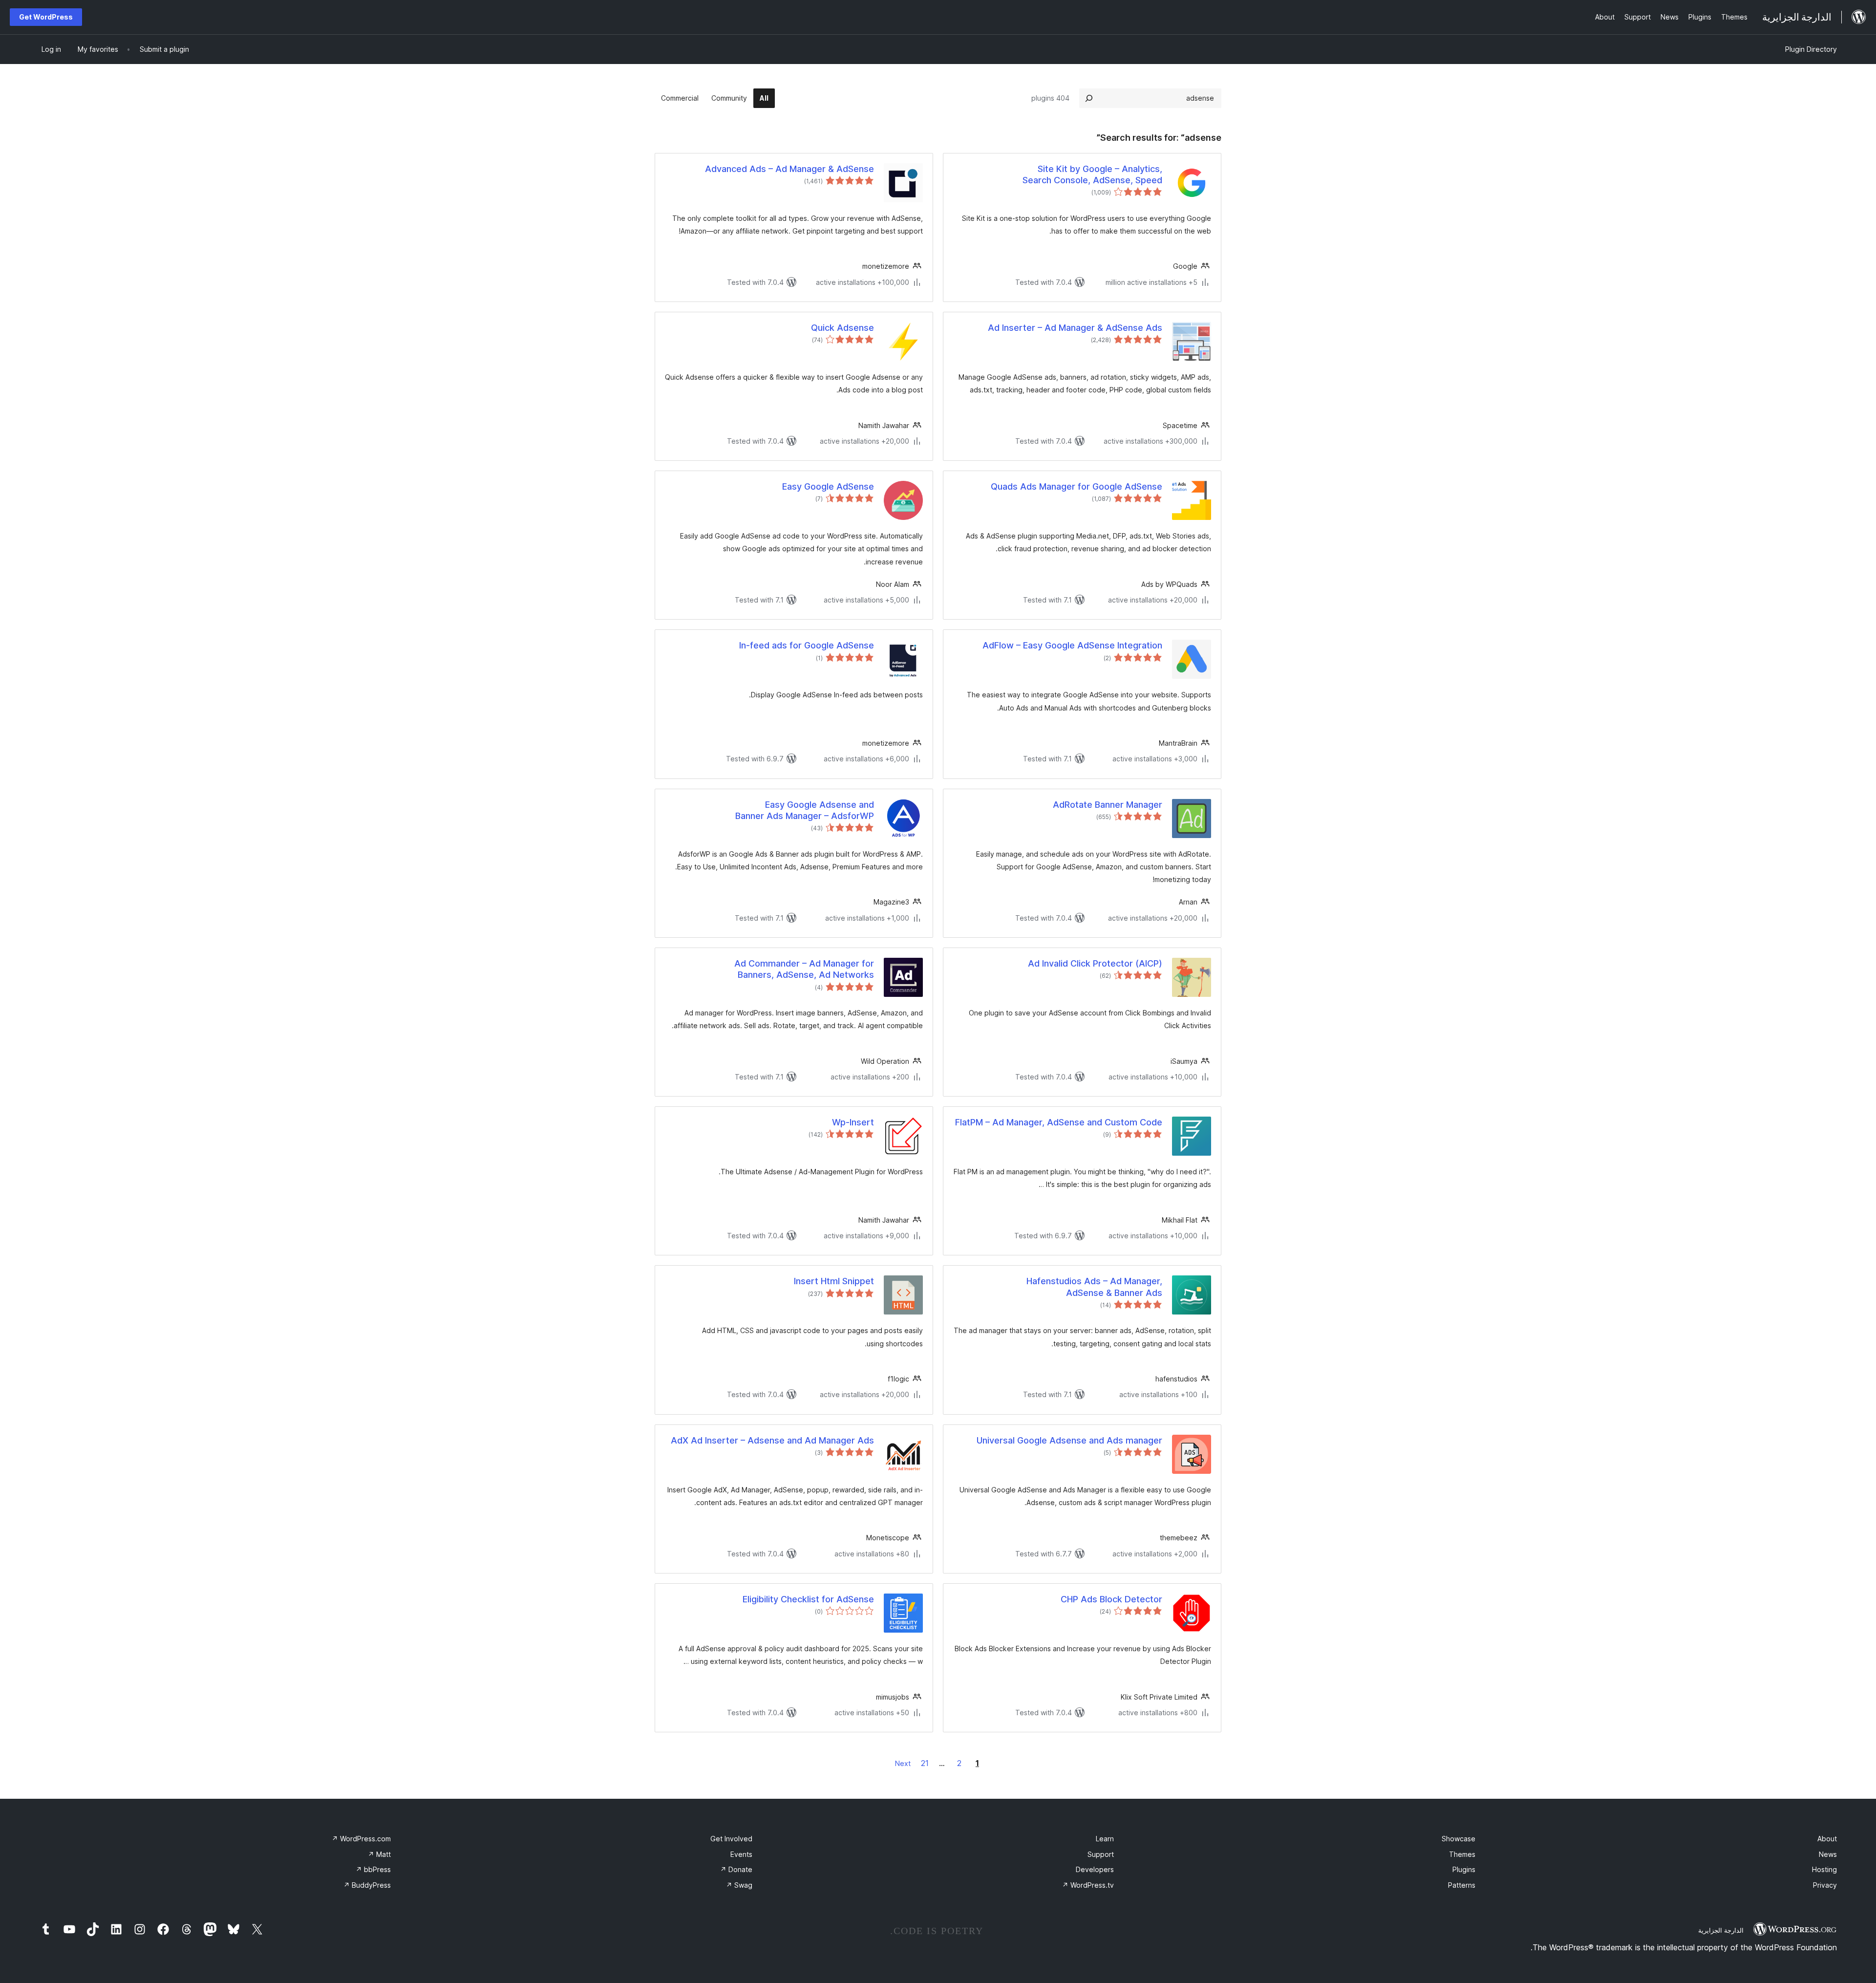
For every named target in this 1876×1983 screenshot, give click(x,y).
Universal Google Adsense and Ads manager (1069, 1440)
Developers (1095, 1869)
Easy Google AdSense (828, 486)
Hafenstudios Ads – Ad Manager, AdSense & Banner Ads (1094, 1287)
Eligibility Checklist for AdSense (808, 1599)
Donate (736, 1869)
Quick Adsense (842, 328)
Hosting (1824, 1869)
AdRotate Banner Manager (1108, 805)
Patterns (1462, 1885)
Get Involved (731, 1839)
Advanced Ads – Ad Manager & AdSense (789, 169)
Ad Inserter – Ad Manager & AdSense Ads (1075, 328)
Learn (1105, 1839)
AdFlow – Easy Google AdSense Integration (1072, 645)
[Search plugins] (1089, 98)
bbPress (373, 1869)
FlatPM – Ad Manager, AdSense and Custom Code (1059, 1122)
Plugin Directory (1811, 49)
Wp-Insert (853, 1122)
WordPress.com (361, 1839)
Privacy (1825, 1885)
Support (1101, 1854)
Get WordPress (46, 17)
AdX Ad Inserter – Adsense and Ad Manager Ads (772, 1440)
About (1827, 1839)
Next (903, 1763)
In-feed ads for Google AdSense (807, 645)
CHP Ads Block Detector (1111, 1599)
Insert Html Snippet (834, 1281)
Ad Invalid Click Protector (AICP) (1095, 963)
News (1828, 1854)
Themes (1462, 1854)
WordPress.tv (1088, 1885)
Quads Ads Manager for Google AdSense (1077, 486)
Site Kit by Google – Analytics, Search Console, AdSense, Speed (1092, 174)
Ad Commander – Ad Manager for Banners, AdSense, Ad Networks (804, 969)
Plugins (1464, 1869)
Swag (739, 1885)
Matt (379, 1854)
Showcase (1459, 1839)
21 (925, 1763)
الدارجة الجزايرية (1721, 1930)
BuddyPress (367, 1885)
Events (741, 1854)
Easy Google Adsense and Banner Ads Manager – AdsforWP (805, 810)
